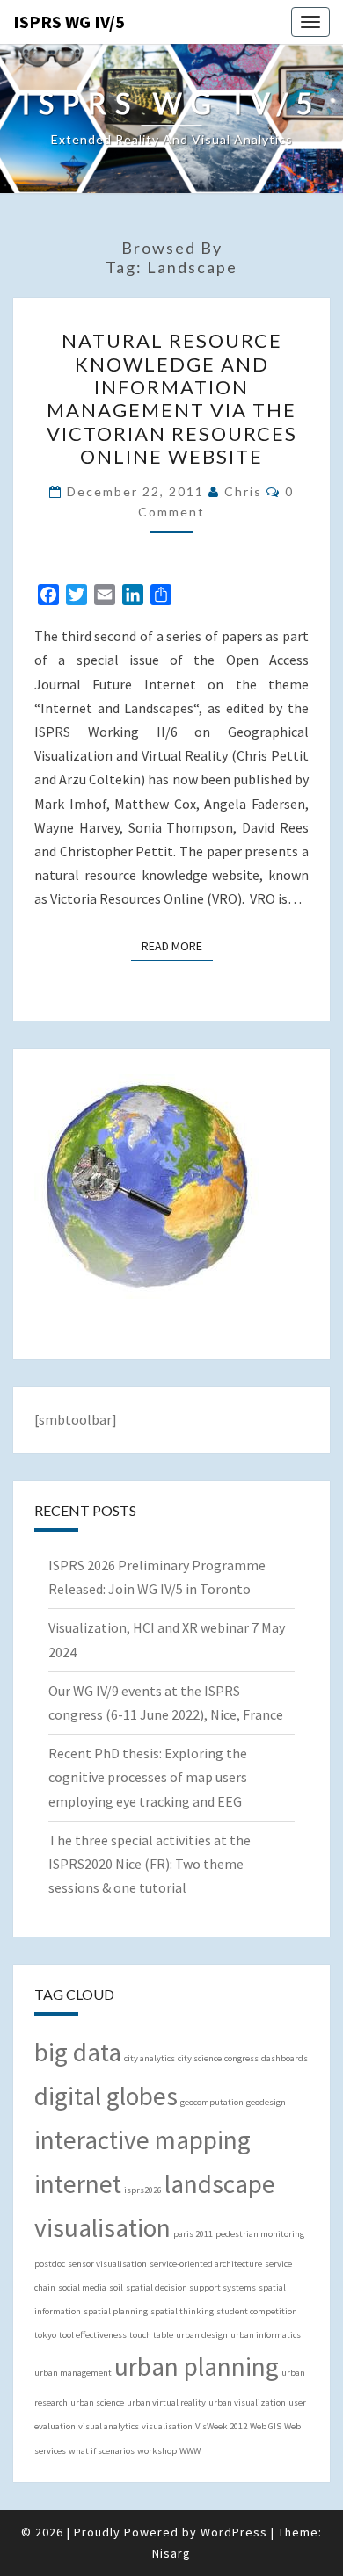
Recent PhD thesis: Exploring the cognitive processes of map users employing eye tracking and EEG (148, 1777)
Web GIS (266, 2426)
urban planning (197, 2367)
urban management (73, 2373)
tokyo (45, 2335)
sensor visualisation (107, 2264)
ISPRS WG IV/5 (69, 22)
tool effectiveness (93, 2335)
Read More (177, 945)
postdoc (50, 2264)
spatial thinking (182, 2311)
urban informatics (266, 2335)
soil (116, 2287)
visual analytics (109, 2426)
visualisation (167, 2426)
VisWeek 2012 (221, 2426)
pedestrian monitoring (260, 2234)
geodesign (266, 2102)
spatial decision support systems (191, 2287)
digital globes (106, 2096)
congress (241, 2058)
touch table (151, 2335)
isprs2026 (143, 2190)
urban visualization (247, 2403)
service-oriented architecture (206, 2264)
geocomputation (212, 2102)
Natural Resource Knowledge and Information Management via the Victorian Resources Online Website (172, 398)
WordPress (234, 2532)
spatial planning (116, 2311)
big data (78, 2052)
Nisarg (171, 2553)
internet (78, 2184)
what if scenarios (102, 2451)
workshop (157, 2451)
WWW (190, 2451)
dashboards (285, 2058)
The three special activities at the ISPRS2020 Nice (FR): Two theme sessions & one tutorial (150, 1864)
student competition (257, 2311)
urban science (97, 2403)
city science (200, 2058)
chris (243, 491)
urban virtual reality (166, 2403)
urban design (202, 2335)
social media (82, 2287)
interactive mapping (142, 2140)
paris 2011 (193, 2234)
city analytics (150, 2058)
